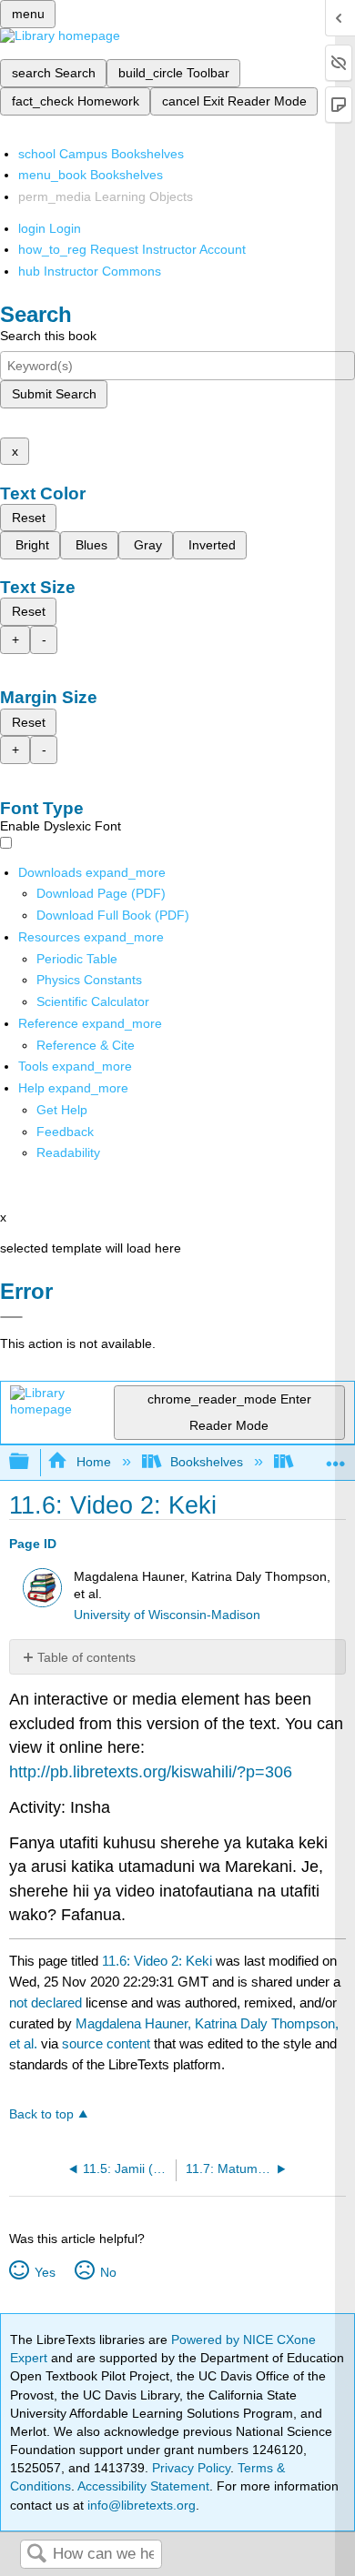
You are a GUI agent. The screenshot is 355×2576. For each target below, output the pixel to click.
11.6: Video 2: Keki (157, 1961)
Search (36, 2555)
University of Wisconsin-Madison (167, 1615)
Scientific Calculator (93, 1001)
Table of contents (86, 1657)
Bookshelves (207, 1462)
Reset (29, 518)
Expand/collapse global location (336, 1457)
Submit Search (54, 394)
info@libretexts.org (140, 2505)
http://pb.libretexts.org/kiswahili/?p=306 (151, 1772)
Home (93, 1462)
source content (106, 2043)
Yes (45, 2272)
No (108, 2272)
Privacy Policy (191, 2468)
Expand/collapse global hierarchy (31, 1462)
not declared (47, 2002)
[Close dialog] (11, 1317)
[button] (65, 1132)
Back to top (41, 2114)
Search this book (48, 336)
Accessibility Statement (143, 2486)
